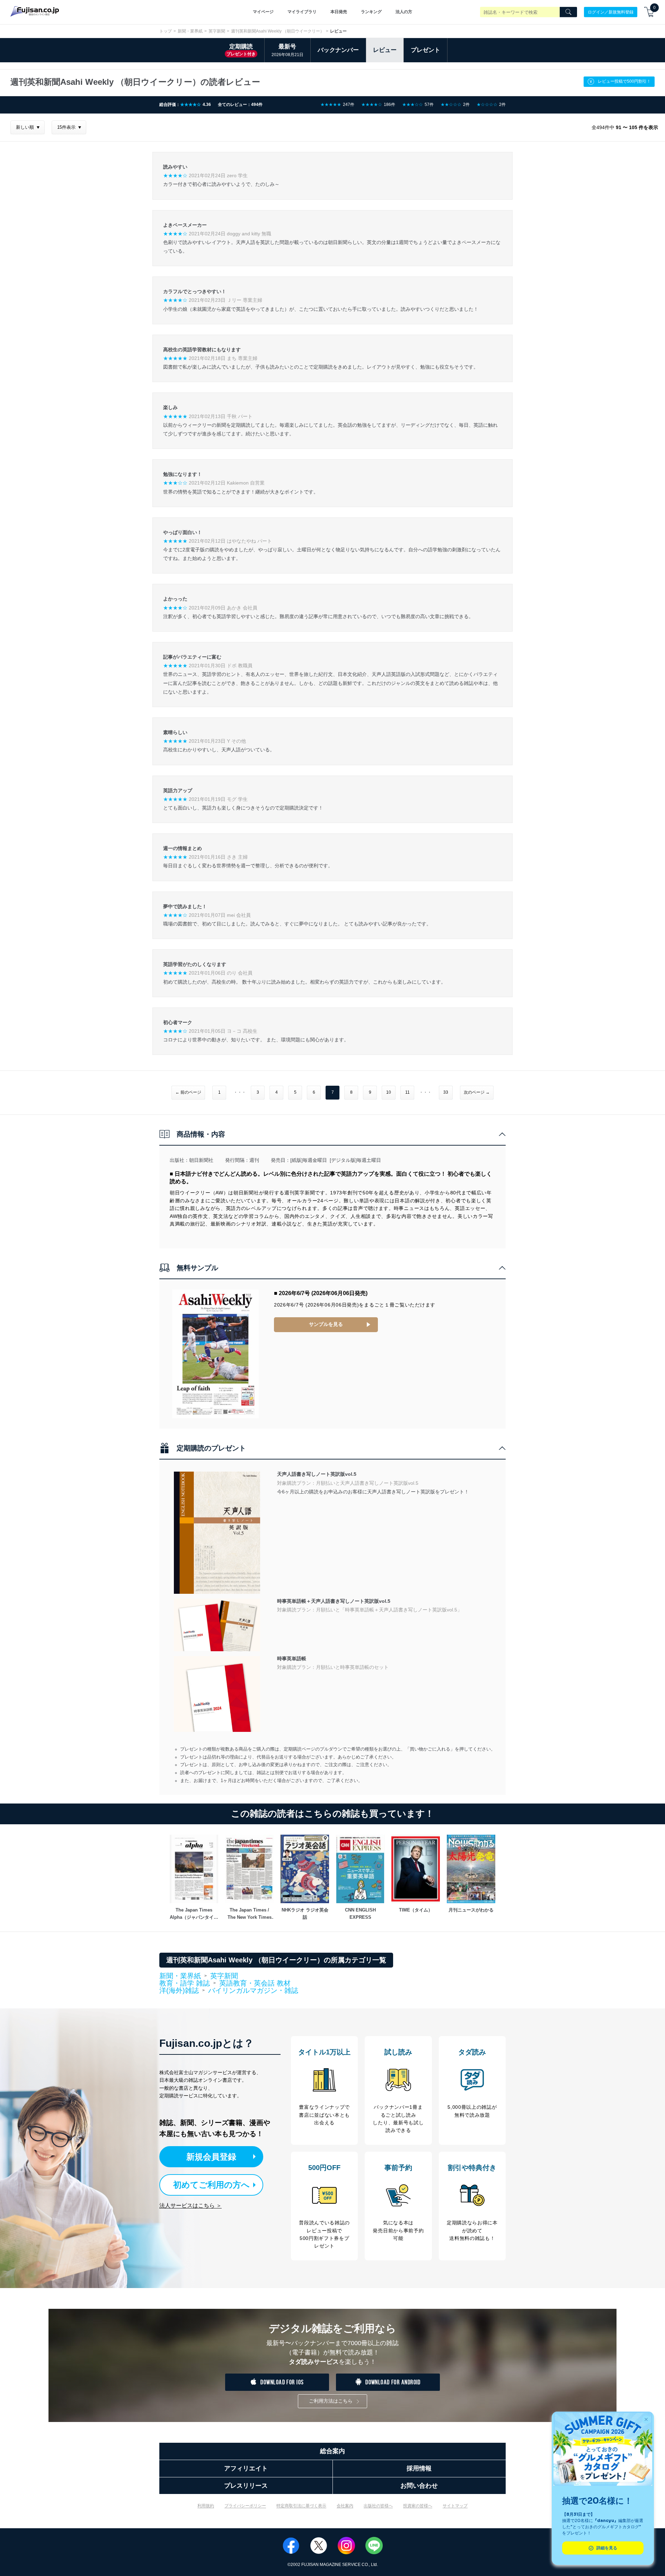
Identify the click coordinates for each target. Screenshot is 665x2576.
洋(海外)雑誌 (179, 1991)
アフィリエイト (246, 2468)
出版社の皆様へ (378, 2506)
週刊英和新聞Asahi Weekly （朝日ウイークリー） (278, 31)
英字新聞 (217, 31)
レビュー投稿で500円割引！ (624, 81)
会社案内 (345, 2506)
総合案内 (332, 2451)
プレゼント (425, 50)
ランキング (371, 12)
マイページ (263, 12)
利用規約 (206, 2506)
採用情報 (419, 2468)
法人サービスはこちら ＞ (190, 2206)
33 (446, 1092)
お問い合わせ (419, 2486)
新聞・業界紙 (190, 31)
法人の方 (404, 12)
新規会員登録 (211, 2157)
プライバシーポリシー (245, 2506)
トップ (166, 31)
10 (389, 1092)
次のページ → (477, 1092)
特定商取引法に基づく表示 (301, 2506)
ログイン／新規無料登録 (611, 12)
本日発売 (339, 12)
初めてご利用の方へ (211, 2185)
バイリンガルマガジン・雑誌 (253, 1990)
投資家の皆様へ (418, 2506)
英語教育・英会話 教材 (255, 1983)
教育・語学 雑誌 (185, 1983)
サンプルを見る (326, 1324)
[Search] (568, 12)
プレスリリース (246, 2486)
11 (407, 1092)
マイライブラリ (302, 12)
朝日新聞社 (201, 1160)
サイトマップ (455, 2506)
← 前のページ (188, 1092)
